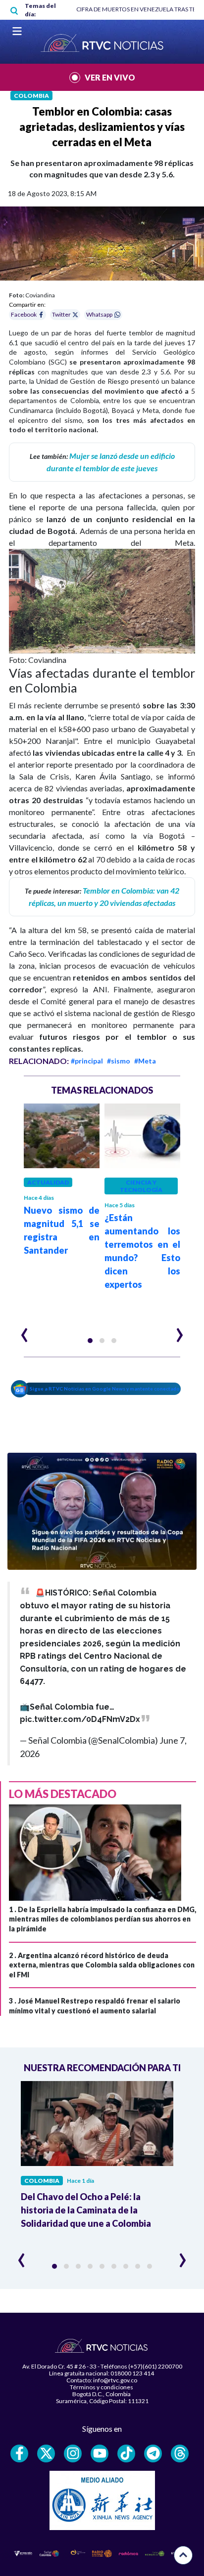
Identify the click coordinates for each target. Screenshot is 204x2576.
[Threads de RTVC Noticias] (180, 2453)
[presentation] (25, 1331)
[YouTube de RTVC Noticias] (100, 2453)
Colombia (31, 96)
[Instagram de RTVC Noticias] (73, 2453)
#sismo (119, 1061)
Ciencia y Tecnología (141, 1186)
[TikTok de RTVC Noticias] (126, 2453)
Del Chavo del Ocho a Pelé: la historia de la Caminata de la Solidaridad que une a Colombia (86, 2210)
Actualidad (48, 1182)
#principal (87, 1061)
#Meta (145, 1061)
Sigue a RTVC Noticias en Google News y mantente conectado (105, 1389)
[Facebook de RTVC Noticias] (19, 2453)
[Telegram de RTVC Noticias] (153, 2453)
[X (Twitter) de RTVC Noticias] (46, 2453)
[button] (90, 1341)
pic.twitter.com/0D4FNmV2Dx (80, 1719)
